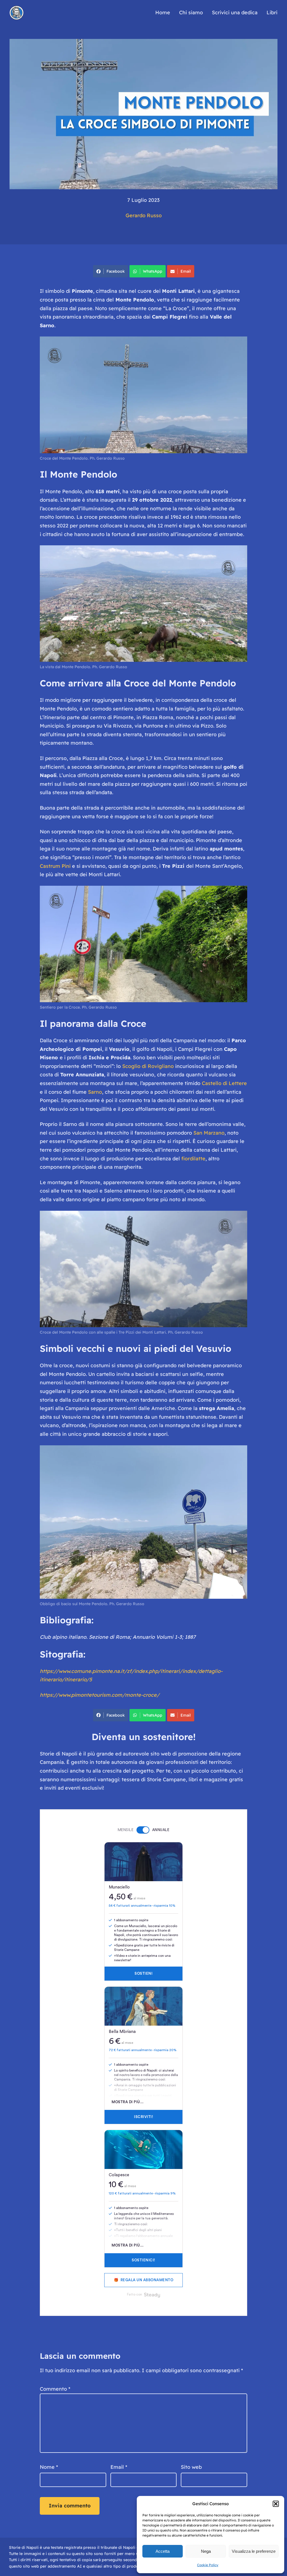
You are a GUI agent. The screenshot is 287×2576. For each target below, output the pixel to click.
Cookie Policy (208, 2565)
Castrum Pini (55, 866)
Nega (206, 2551)
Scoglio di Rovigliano (147, 1066)
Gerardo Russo (144, 215)
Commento (55, 2389)
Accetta (163, 2551)
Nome (49, 2467)
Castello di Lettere (224, 1083)
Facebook (116, 271)
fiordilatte (193, 1159)
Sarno (95, 1092)
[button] (276, 2504)
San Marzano (208, 1133)
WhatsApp (153, 271)
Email (186, 271)
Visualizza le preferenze (254, 2551)
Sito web (191, 2467)
